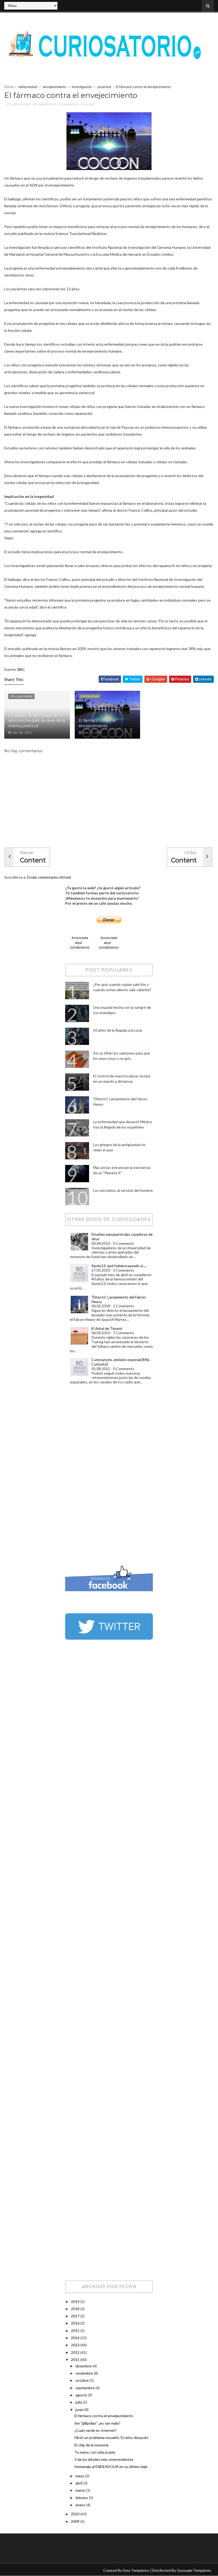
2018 (76, 2309)
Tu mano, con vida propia (95, 2452)
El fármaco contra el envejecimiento (97, 723)
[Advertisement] (86, 1476)
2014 (76, 2338)
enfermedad (28, 87)
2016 (76, 2323)
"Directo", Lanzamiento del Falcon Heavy (119, 1299)
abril (79, 2483)
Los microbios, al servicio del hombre (123, 1190)
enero (81, 2505)
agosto (82, 2395)
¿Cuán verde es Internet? (96, 2430)
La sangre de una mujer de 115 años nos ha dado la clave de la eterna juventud (37, 721)
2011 (76, 2360)
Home (9, 87)
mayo (80, 2476)
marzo (81, 2490)
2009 (76, 2521)
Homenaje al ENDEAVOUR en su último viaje (111, 2467)
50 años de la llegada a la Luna (118, 1030)
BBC (21, 669)
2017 (76, 2316)
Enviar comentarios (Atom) (49, 877)
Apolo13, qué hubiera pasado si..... (119, 1266)
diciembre (84, 2366)
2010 (76, 2514)
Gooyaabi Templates (194, 2570)
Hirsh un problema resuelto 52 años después (111, 2438)
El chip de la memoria (91, 2445)
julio (79, 2402)
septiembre (85, 2388)
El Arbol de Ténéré (107, 1328)
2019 (76, 2302)
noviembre (85, 2373)
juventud (104, 87)
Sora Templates (136, 2570)
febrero (82, 2498)
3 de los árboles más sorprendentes (104, 2459)
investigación (82, 87)
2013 (76, 2345)
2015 (76, 2331)
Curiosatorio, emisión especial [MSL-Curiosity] (121, 1362)
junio (80, 2410)
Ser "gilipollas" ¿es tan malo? (97, 2423)
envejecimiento (54, 87)
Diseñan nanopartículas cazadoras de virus (122, 1237)
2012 (76, 2352)
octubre (83, 2380)
